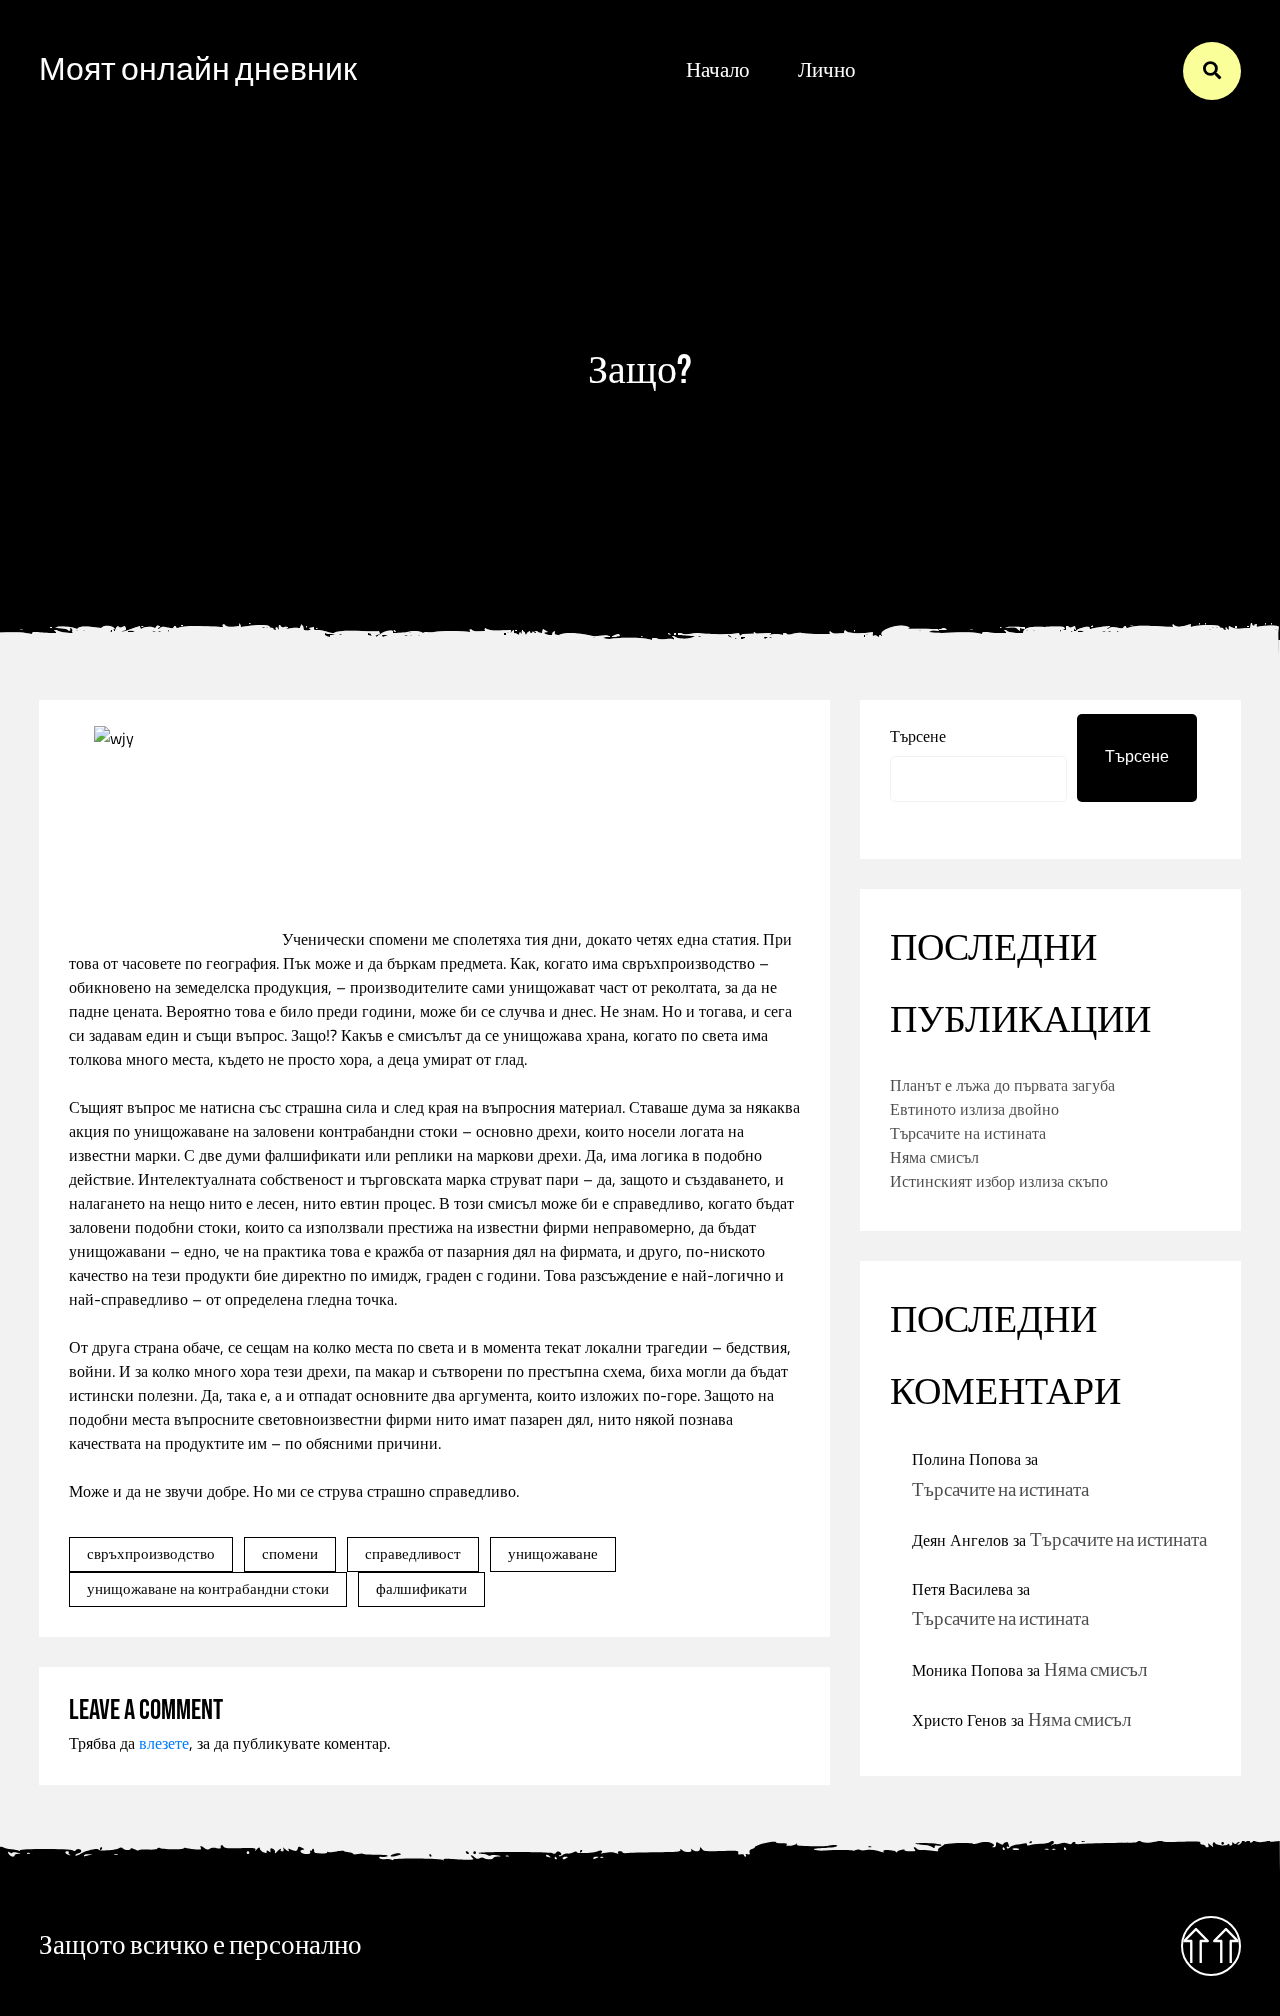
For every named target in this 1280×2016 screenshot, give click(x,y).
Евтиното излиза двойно (974, 1109)
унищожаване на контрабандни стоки (208, 1588)
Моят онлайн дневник (198, 70)
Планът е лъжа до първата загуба (1002, 1085)
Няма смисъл (934, 1157)
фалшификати (421, 1588)
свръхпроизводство (151, 1553)
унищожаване (553, 1553)
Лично (827, 70)
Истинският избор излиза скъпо (999, 1181)
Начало (718, 70)
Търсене (918, 736)
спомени (290, 1553)
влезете (164, 1743)
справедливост (413, 1553)
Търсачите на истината (968, 1133)
